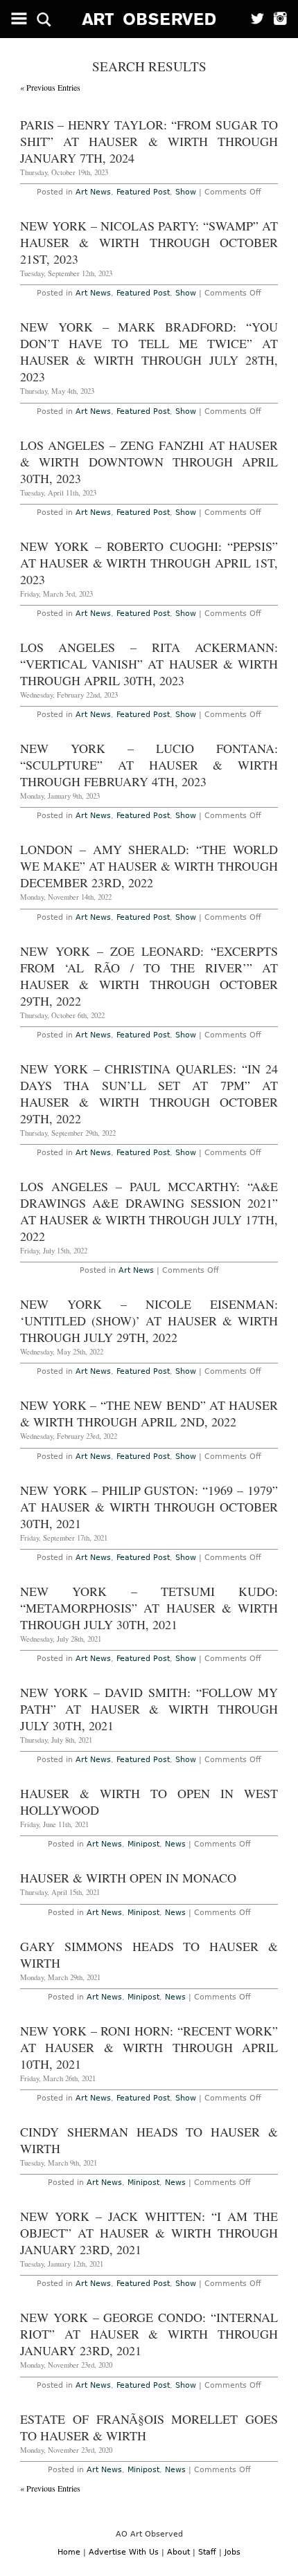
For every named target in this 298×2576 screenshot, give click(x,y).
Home (69, 2552)
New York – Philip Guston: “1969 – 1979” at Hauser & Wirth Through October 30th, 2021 (149, 1507)
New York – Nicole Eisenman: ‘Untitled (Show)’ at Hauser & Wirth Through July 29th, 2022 (149, 1321)
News (175, 1844)
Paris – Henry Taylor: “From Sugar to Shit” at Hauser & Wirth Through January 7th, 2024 (149, 141)
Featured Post (143, 192)
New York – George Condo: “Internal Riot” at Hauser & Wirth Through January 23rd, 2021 (149, 2334)
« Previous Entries (50, 87)
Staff (207, 2552)
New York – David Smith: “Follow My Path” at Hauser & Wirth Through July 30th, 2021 (149, 1709)
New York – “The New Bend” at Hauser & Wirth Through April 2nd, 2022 (149, 1413)
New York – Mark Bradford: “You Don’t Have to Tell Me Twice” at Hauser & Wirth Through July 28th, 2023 (149, 352)
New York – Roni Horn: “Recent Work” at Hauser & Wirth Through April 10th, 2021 (149, 2047)
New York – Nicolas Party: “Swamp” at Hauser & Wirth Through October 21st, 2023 (149, 242)
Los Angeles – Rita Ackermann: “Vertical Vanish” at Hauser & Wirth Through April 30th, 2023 (149, 664)
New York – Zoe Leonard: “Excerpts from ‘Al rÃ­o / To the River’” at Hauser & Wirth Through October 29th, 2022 (149, 976)
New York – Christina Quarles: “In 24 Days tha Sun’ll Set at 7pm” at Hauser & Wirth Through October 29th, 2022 (149, 1094)
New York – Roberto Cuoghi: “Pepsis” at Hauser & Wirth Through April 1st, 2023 (149, 563)
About (178, 2552)
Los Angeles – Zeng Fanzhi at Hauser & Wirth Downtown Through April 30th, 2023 (149, 462)
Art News (93, 192)
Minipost (143, 1844)
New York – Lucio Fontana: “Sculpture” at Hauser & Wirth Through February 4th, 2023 (149, 765)
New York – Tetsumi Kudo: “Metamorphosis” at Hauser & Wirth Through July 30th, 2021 (149, 1608)
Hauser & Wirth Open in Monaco (128, 1878)
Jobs (233, 2552)
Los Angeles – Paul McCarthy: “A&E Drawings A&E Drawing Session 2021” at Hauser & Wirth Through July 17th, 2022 (149, 1211)
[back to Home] (149, 19)
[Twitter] (253, 19)
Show (186, 192)
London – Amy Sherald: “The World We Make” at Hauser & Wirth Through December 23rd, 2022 (149, 866)
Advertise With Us (124, 2552)
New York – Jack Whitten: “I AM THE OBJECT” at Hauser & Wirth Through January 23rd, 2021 (149, 2233)
